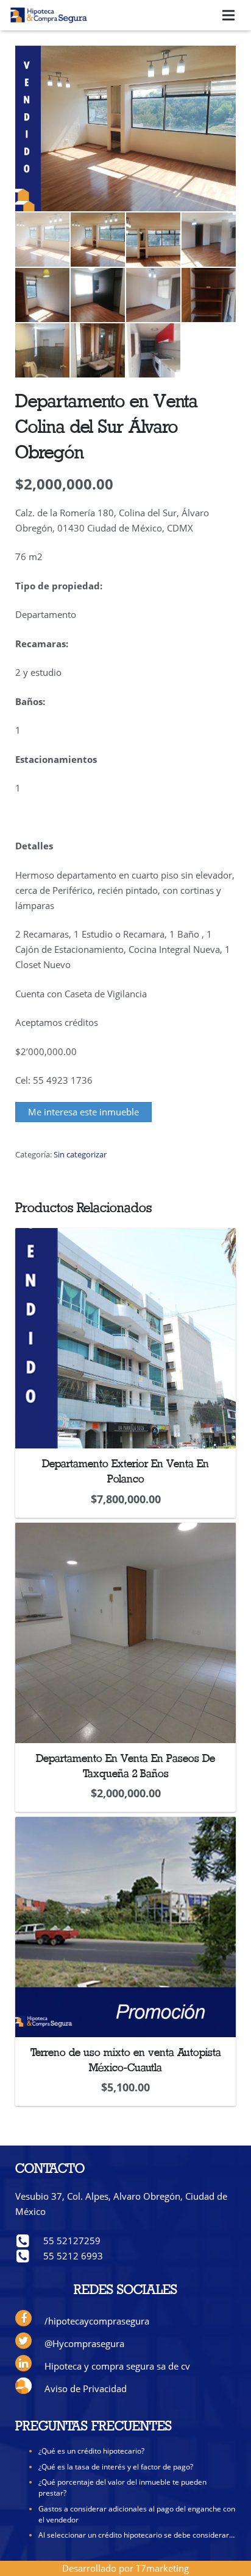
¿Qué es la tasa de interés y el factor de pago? (116, 2467)
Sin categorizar (80, 1154)
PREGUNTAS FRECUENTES (94, 2427)
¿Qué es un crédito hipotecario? (91, 2451)
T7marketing (162, 2568)
